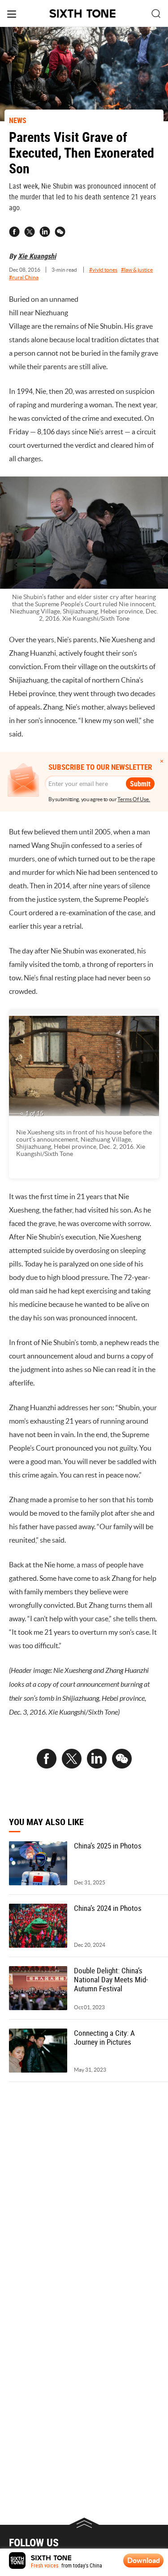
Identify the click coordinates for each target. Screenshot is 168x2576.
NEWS (18, 120)
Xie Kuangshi (37, 256)
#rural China (24, 277)
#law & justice (137, 270)
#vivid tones (103, 270)
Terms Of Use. (134, 799)
